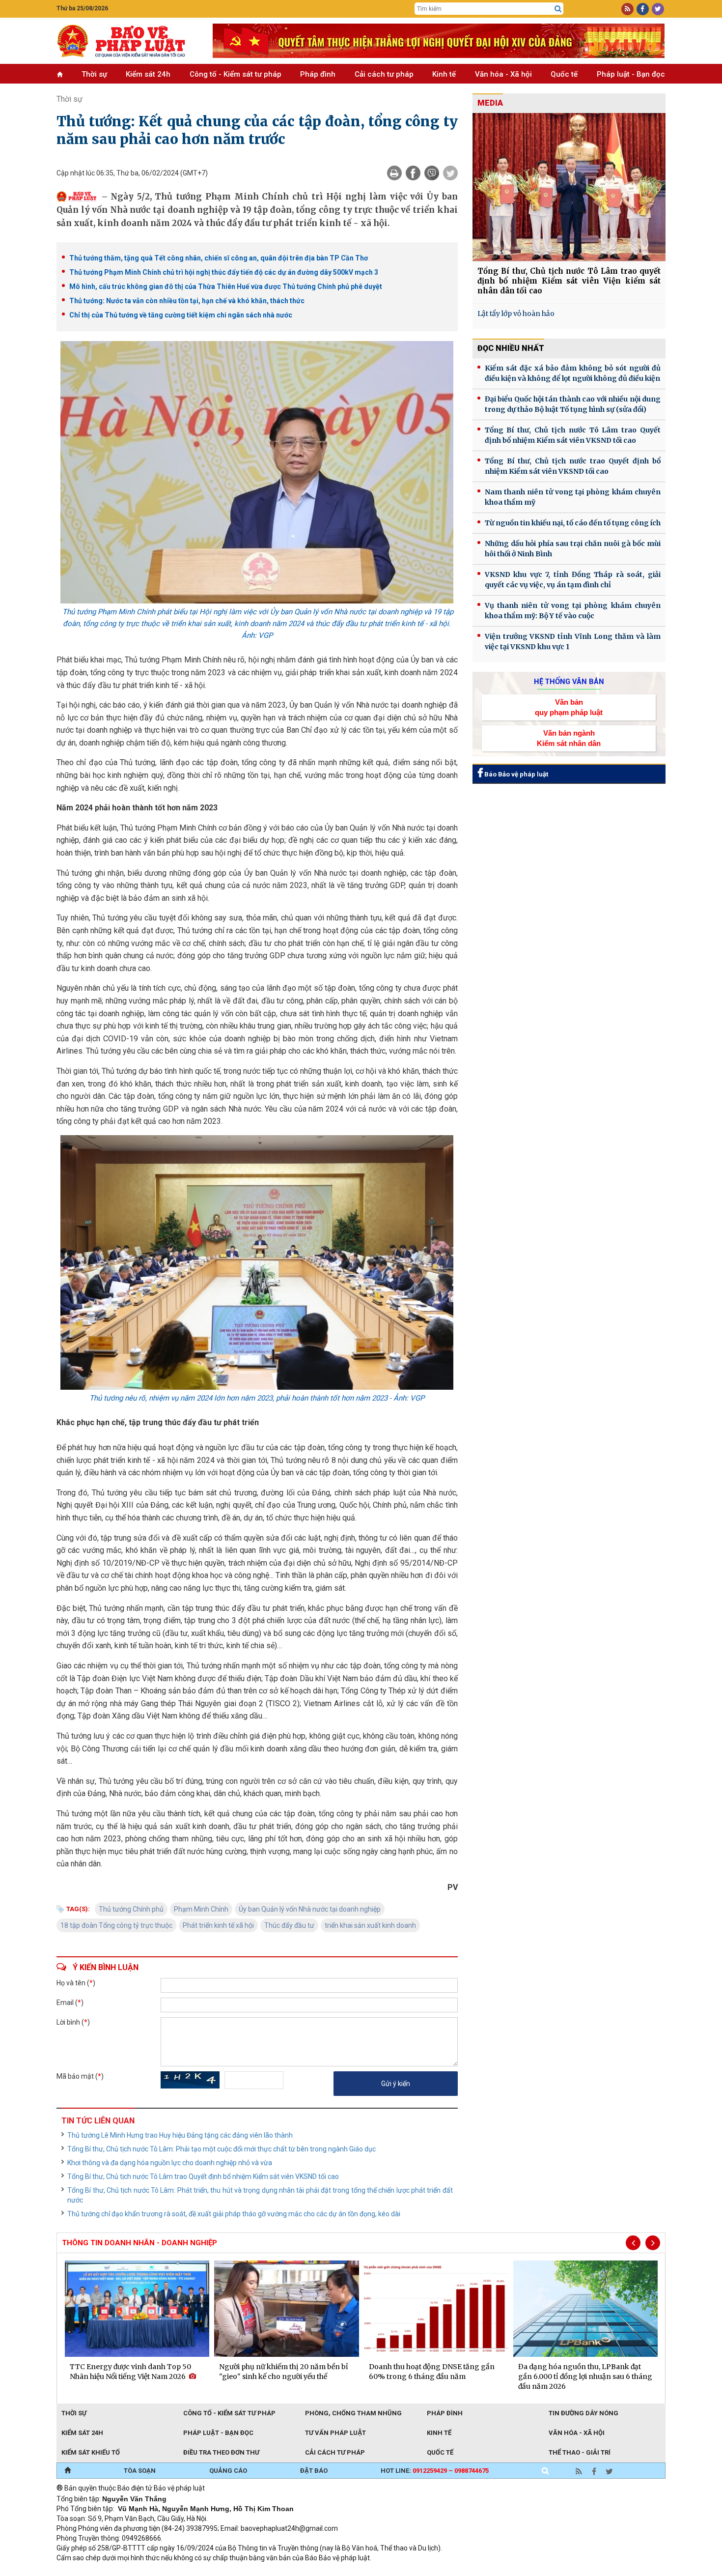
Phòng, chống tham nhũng (353, 2413)
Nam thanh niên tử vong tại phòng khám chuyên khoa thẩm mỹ (573, 497)
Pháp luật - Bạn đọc (631, 74)
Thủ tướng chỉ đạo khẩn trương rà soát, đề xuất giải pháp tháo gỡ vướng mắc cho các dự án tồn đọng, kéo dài (234, 2214)
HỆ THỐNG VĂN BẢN (569, 682)
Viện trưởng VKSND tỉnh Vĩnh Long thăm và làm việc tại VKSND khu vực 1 (573, 642)
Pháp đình (318, 74)
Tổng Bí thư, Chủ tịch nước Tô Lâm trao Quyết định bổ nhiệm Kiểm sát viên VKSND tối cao (203, 2176)
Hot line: (435, 2471)
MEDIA (490, 103)
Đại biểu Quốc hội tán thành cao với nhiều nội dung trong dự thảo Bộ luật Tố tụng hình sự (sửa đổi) (573, 404)
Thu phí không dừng (231, 2571)
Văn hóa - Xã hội (503, 74)
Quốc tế (564, 74)
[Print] (394, 173)
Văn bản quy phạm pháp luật (569, 707)
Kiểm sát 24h (148, 74)
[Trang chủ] (68, 2471)
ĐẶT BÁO (314, 2471)
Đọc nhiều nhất (511, 348)
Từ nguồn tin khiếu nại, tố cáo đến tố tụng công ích (573, 523)
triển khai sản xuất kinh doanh (370, 1925)
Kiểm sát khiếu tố (91, 2452)
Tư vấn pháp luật (335, 2433)
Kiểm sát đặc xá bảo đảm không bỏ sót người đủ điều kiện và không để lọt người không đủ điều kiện (573, 373)
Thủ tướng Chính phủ (131, 1909)
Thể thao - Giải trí (580, 2452)
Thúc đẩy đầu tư (289, 1925)
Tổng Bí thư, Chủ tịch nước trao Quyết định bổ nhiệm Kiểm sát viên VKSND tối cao (573, 466)
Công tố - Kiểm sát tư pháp (236, 74)
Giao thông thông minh (156, 2571)
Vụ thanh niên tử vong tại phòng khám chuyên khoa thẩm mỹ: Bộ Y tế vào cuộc (573, 611)
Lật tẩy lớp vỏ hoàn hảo (516, 314)
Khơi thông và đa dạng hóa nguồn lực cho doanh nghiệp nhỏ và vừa (170, 2163)
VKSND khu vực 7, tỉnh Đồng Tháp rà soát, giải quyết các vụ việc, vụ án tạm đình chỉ (573, 580)
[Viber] (432, 173)
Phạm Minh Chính (201, 1909)
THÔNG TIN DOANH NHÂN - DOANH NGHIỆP (139, 2243)
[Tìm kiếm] (558, 9)
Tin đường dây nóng (583, 2413)
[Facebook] (413, 173)
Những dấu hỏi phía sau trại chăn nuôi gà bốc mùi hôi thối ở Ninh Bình (573, 549)
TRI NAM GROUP (86, 2571)
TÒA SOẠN (140, 2471)
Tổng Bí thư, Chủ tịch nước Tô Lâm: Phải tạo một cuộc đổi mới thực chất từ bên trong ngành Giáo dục (222, 2149)
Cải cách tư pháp (384, 74)
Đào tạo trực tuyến (300, 2571)
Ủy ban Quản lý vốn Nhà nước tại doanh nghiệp (310, 1909)
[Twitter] (450, 173)
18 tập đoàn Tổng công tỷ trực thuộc (116, 1925)
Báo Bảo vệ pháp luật (515, 774)
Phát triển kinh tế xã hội (218, 1925)
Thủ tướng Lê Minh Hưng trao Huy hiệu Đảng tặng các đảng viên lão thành (180, 2135)
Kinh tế (444, 74)
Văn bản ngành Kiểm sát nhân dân (569, 738)
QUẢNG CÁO (228, 2471)
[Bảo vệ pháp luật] (127, 41)
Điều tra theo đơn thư (221, 2452)
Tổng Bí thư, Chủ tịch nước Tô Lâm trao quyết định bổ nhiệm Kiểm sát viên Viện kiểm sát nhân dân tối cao (569, 281)
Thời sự (94, 74)
